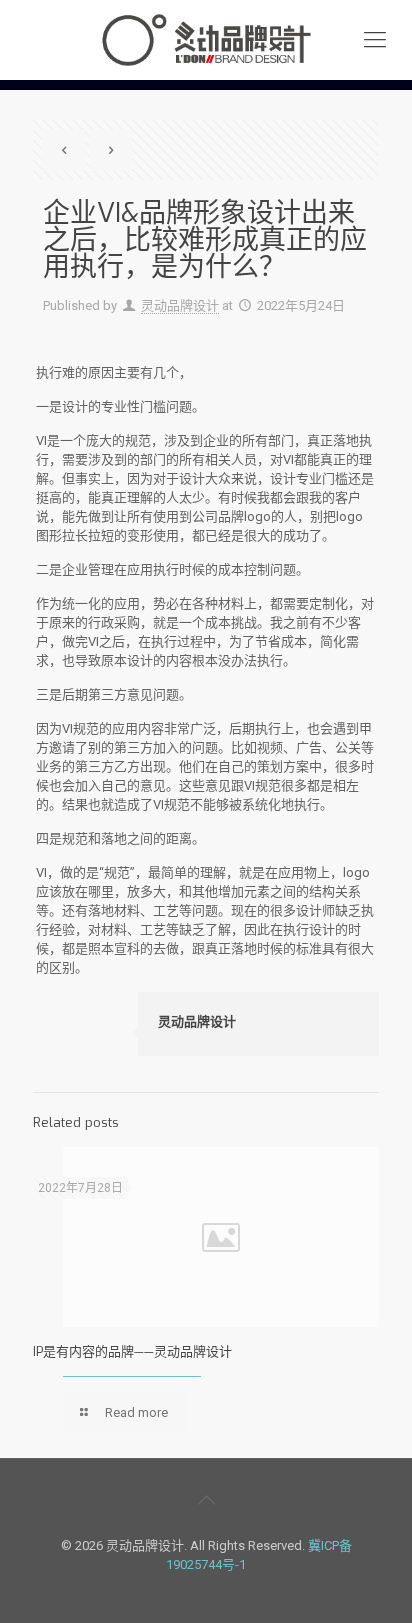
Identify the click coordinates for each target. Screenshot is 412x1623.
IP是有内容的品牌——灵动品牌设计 (132, 1351)
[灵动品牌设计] (206, 40)
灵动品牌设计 (180, 305)
